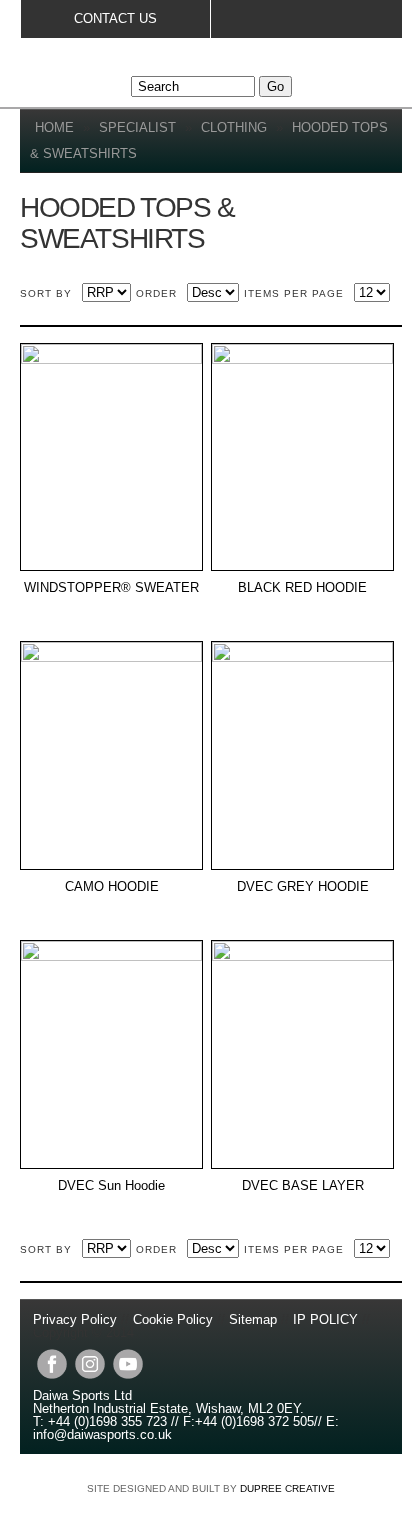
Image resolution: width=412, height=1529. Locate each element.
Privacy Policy (77, 1319)
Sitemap (253, 1319)
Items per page (294, 293)
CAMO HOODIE (112, 887)
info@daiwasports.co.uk (102, 1434)
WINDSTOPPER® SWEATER (111, 588)
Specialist (137, 127)
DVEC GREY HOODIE (303, 887)
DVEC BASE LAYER (303, 1186)
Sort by (46, 293)
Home (54, 127)
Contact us (115, 18)
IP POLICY (325, 1319)
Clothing (234, 127)
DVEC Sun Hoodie (111, 1186)
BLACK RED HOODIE (302, 588)
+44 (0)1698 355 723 (105, 1421)
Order (156, 293)
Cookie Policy (173, 1319)
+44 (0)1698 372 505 (254, 1421)
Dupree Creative (287, 1488)
